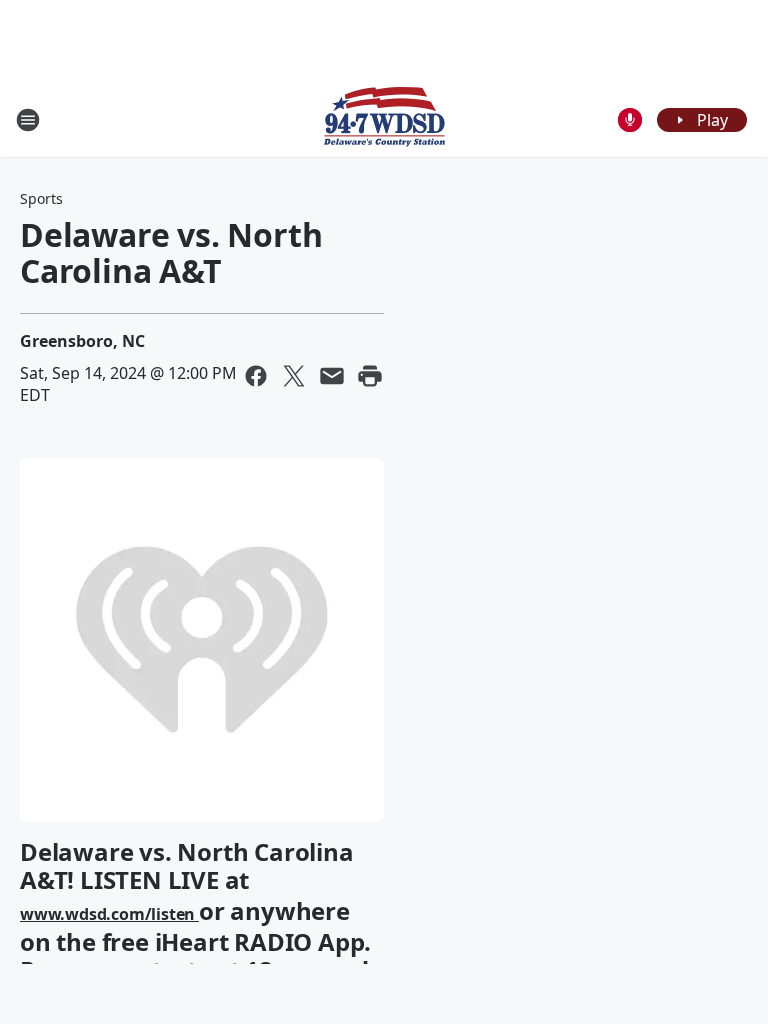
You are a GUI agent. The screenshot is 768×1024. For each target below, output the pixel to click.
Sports (41, 198)
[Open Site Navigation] (28, 120)
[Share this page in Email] (332, 376)
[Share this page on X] (294, 376)
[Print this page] (370, 376)
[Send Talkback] (630, 120)
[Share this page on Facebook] (256, 376)
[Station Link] (384, 119)
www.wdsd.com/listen (109, 914)
